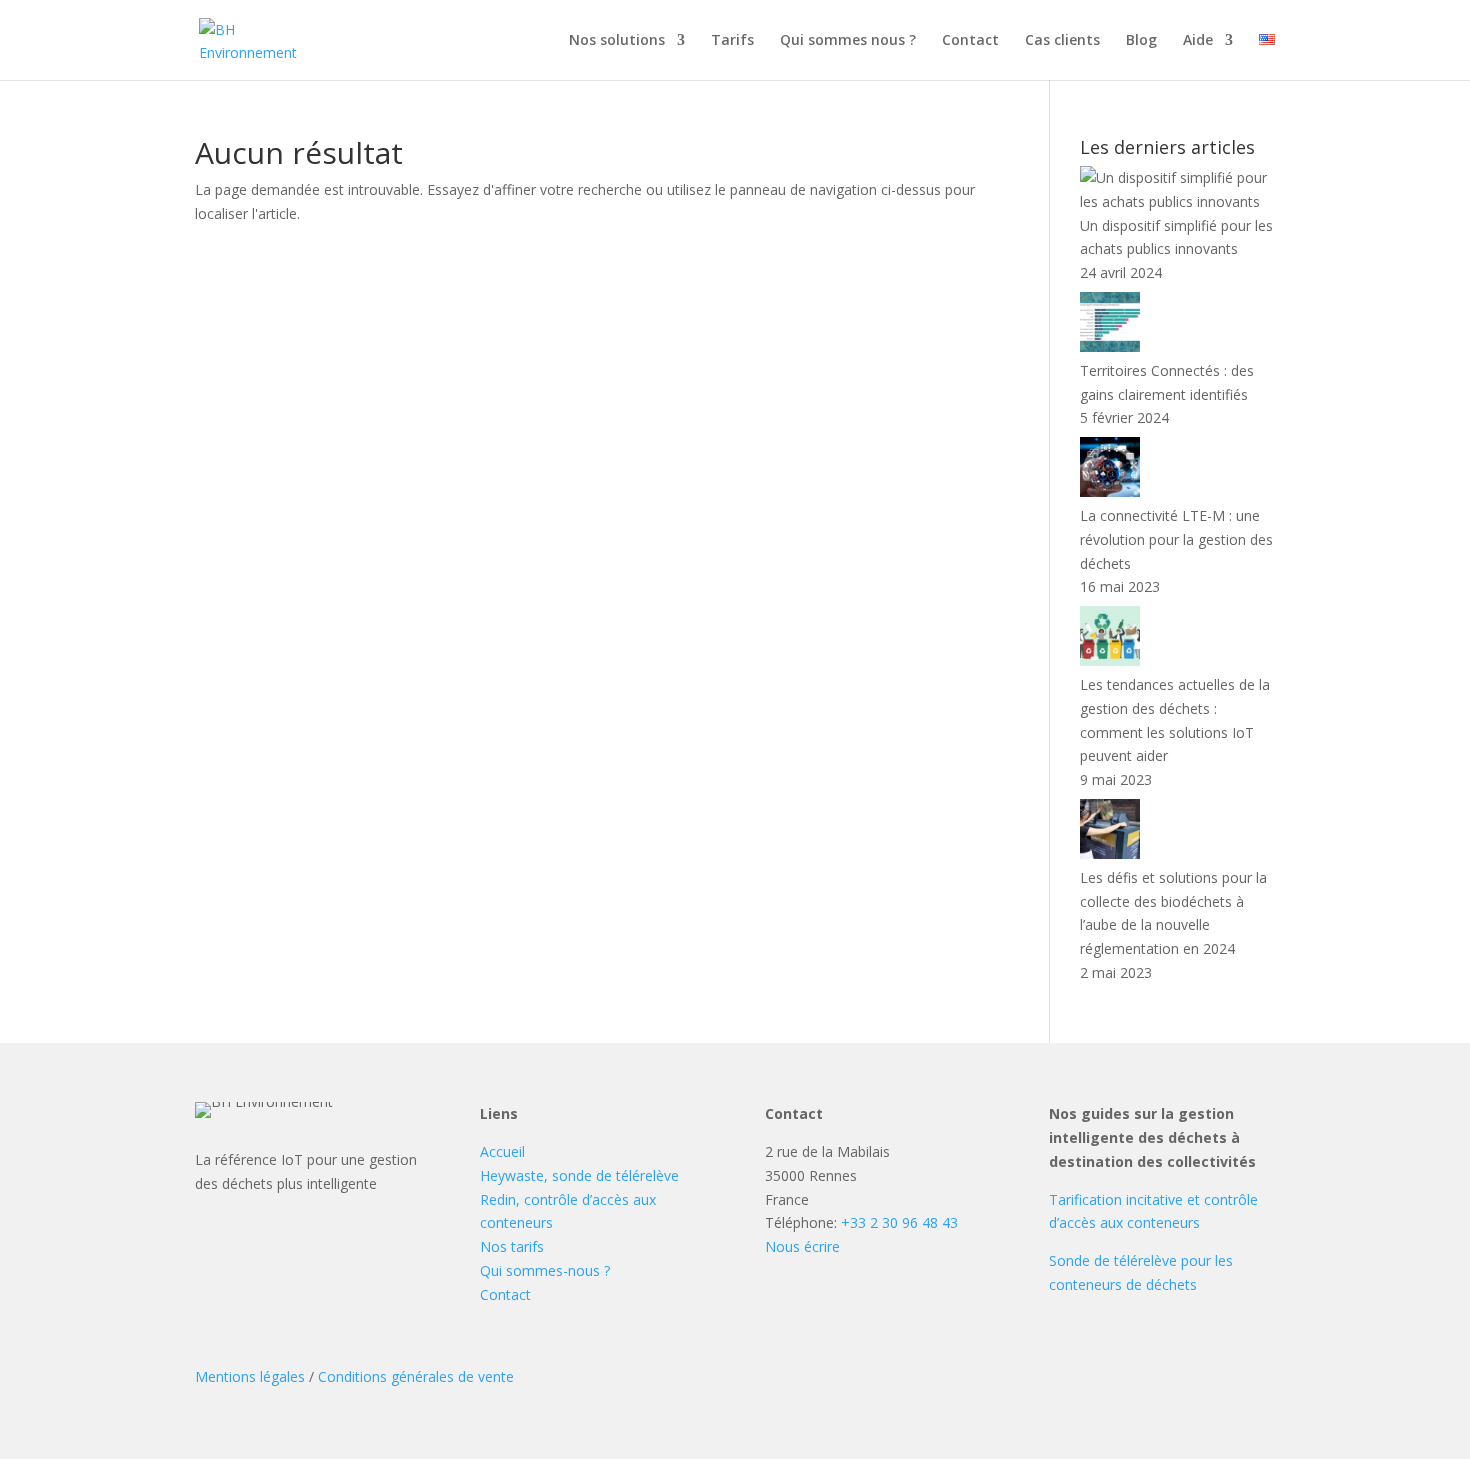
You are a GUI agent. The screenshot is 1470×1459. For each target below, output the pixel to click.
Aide (1198, 41)
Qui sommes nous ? (848, 41)
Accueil (502, 1151)
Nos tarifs (512, 1246)
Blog (1141, 41)
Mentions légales (250, 1376)
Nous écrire (802, 1246)
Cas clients (1062, 41)
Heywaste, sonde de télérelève (579, 1175)
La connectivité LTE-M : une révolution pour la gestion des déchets (1176, 539)
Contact (970, 41)
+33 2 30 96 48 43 (899, 1222)
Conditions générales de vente (416, 1376)
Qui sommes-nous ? (545, 1270)
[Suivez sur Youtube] (332, 1245)
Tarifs (732, 41)
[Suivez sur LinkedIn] (284, 1245)
